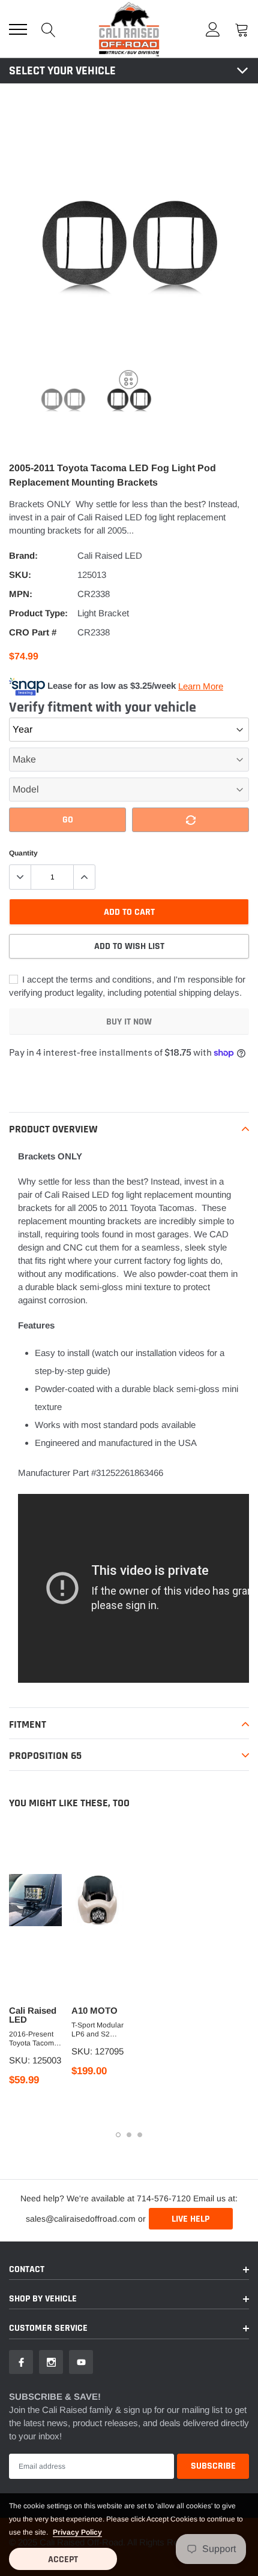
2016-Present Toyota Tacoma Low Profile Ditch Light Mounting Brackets (34, 2039)
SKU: (20, 575)
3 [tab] (140, 2135)
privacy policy (77, 2532)
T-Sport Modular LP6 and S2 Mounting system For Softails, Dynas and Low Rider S (97, 2030)
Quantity (23, 853)
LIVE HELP (190, 2219)
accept (63, 2560)
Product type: (38, 613)
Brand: (23, 555)
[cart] (242, 29)
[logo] (129, 29)
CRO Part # (33, 632)
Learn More (201, 686)
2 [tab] (129, 2135)
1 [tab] (118, 2135)
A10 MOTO (94, 2010)
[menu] (18, 29)
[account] (213, 29)
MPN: (21, 594)
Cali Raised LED (110, 555)
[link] (63, 398)
